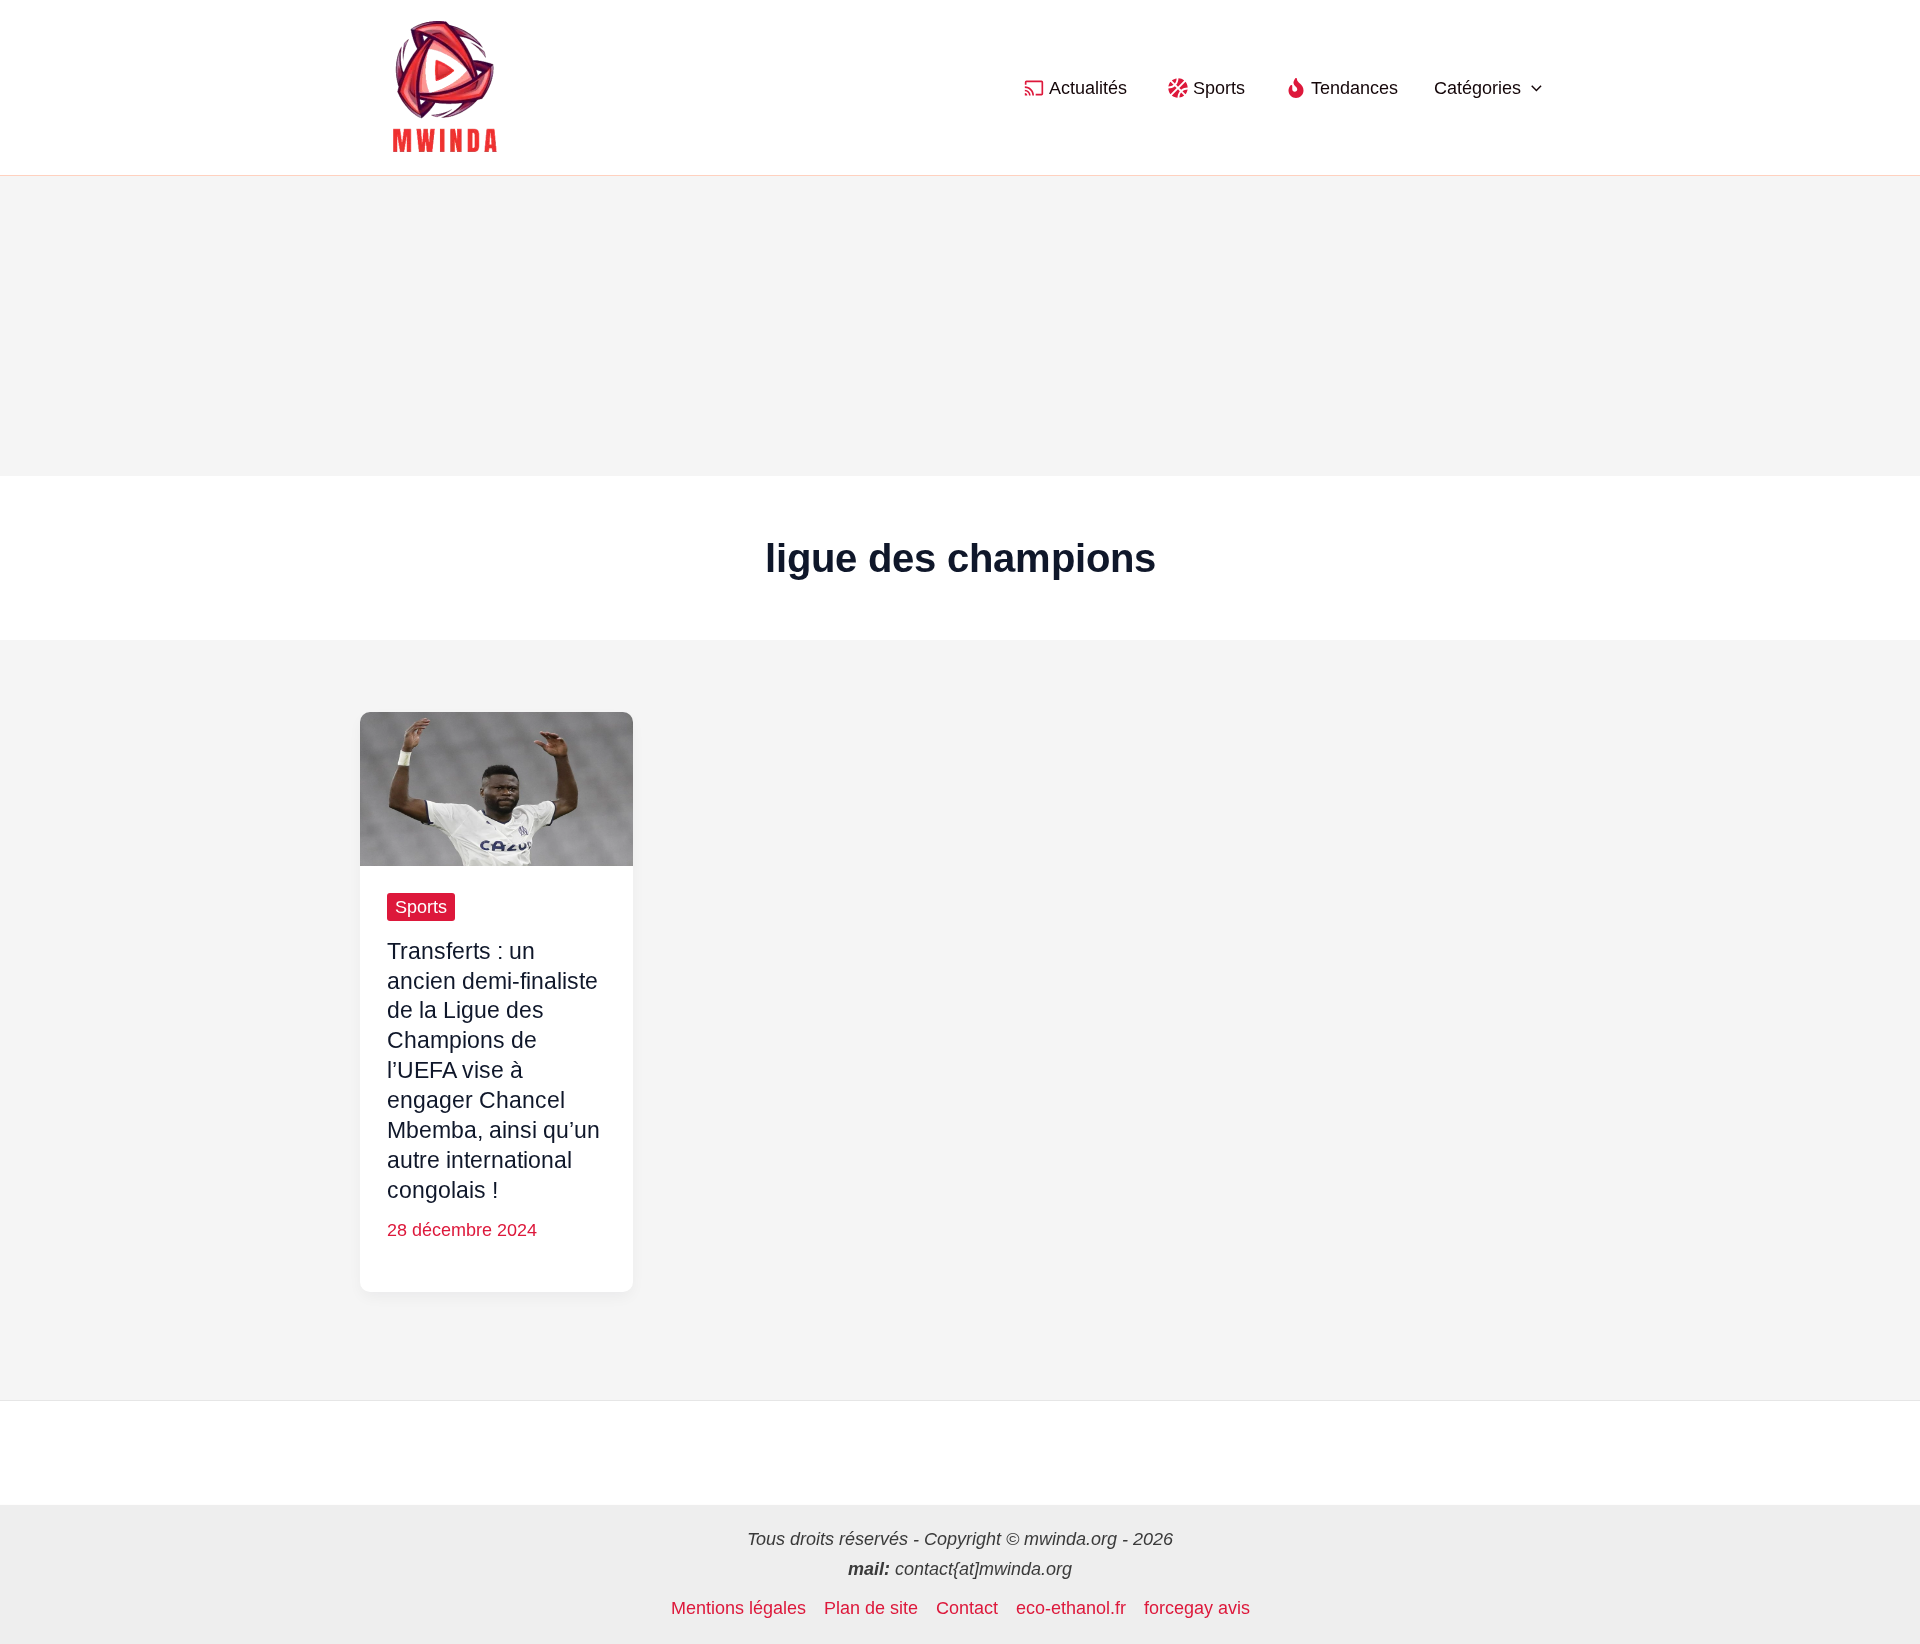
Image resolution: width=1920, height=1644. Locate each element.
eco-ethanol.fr (1071, 1608)
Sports (421, 907)
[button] (1531, 88)
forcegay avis (1197, 1608)
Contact (967, 1608)
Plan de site (871, 1608)
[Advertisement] (960, 326)
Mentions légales (738, 1608)
